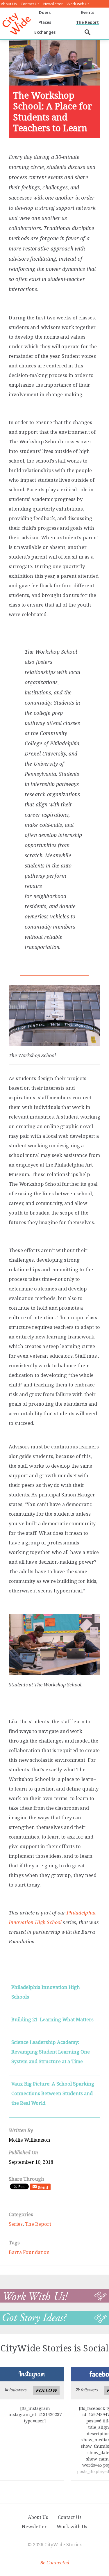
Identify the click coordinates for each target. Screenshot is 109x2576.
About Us (9, 4)
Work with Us (78, 4)
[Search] (88, 32)
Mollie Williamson (30, 2140)
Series (16, 2224)
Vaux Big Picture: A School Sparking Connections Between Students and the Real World (53, 2093)
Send (43, 2187)
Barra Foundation (29, 2252)
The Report (38, 2224)
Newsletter (53, 4)
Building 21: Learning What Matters (52, 2019)
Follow (46, 2390)
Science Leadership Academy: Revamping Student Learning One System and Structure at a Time (51, 2052)
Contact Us (30, 4)
